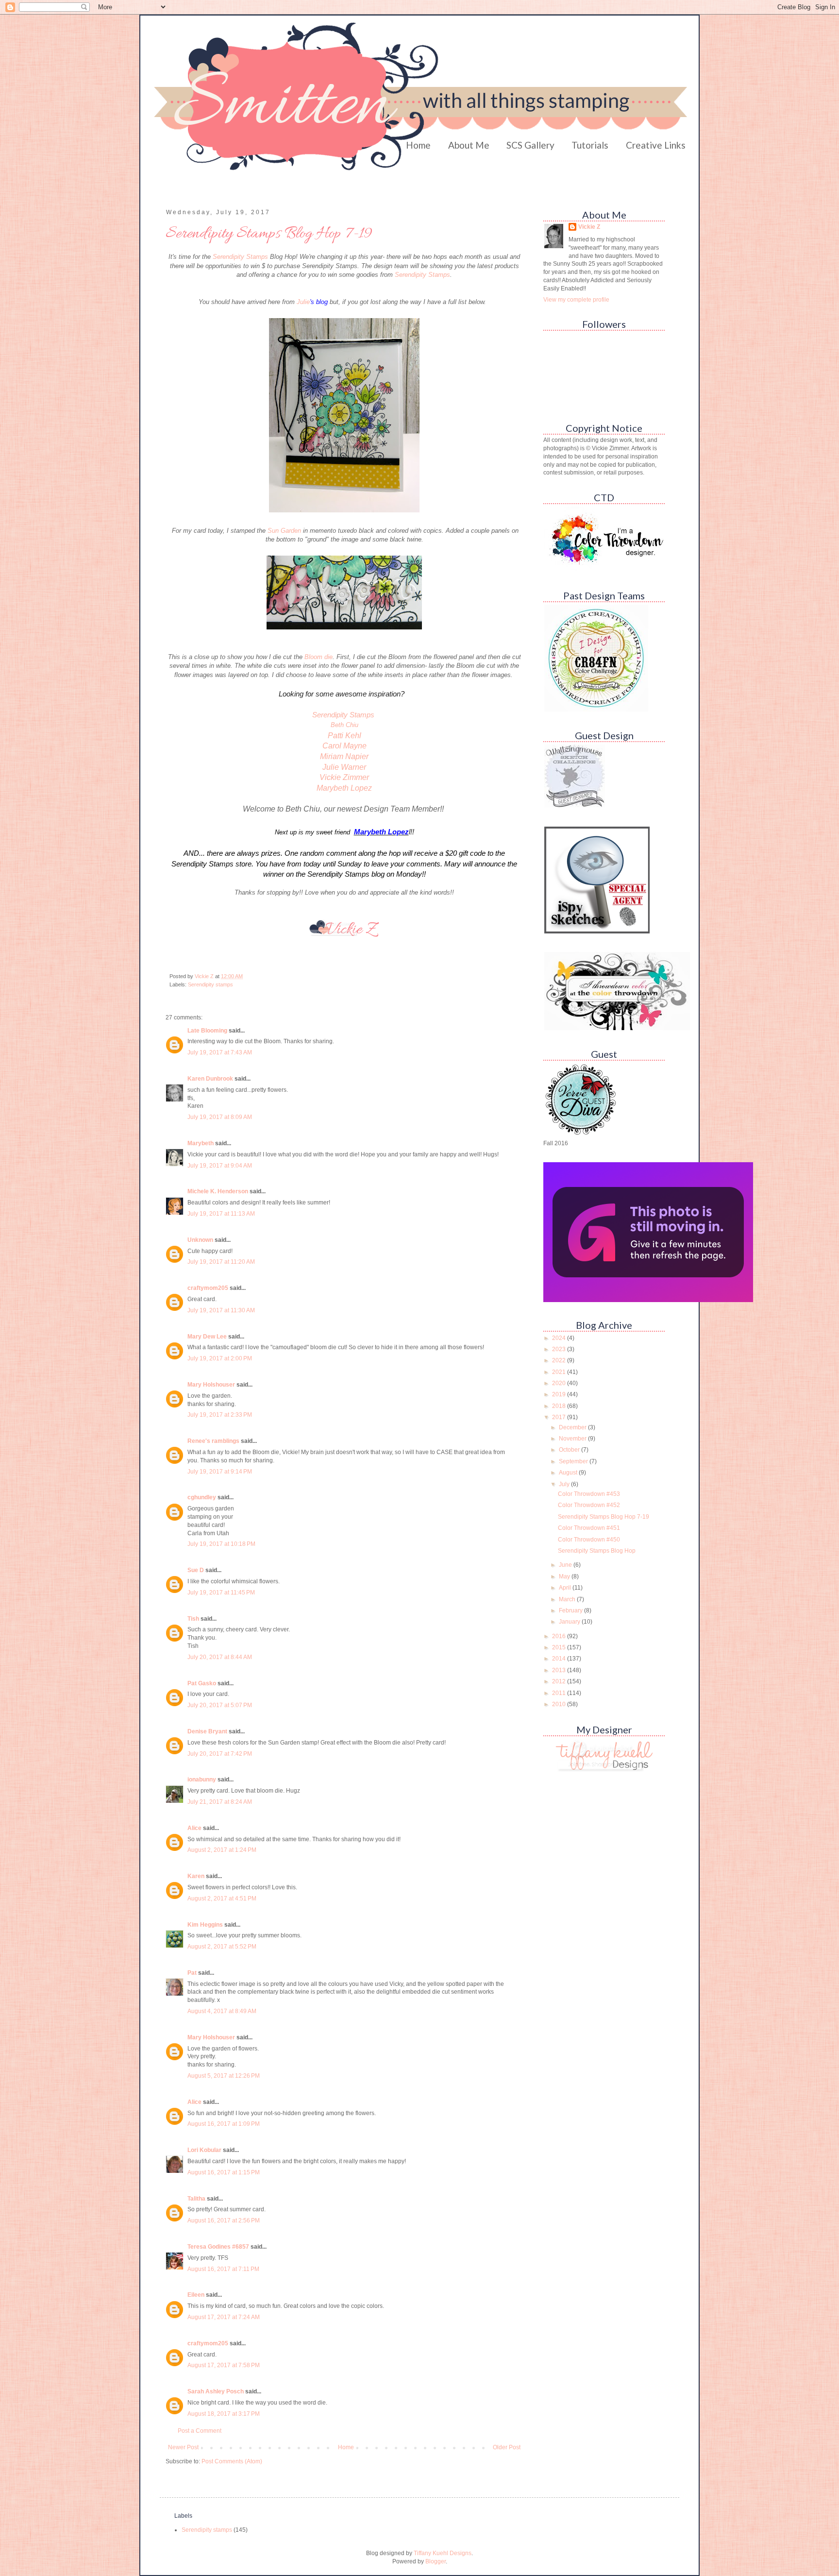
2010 (560, 1704)
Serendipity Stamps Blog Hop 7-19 (604, 1517)
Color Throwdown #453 (589, 1494)
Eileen (196, 2295)
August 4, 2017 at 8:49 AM (222, 2011)
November (573, 1439)
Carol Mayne (344, 746)
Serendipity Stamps (241, 257)
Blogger (436, 2561)
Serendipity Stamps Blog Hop (597, 1551)
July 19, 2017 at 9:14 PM (220, 1472)
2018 (560, 1406)
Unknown (200, 1240)
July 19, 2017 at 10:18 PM (221, 1544)
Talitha (196, 2199)
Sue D (196, 1570)
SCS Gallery (530, 145)
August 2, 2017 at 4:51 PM (222, 1898)
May (565, 1576)
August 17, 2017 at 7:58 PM (224, 2365)
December (573, 1427)
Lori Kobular (204, 2150)
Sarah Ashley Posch (216, 2391)
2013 (560, 1670)
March (568, 1599)
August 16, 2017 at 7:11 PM (223, 2269)
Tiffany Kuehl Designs (443, 2553)
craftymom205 (208, 1288)
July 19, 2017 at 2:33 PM (220, 1415)
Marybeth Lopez (344, 788)
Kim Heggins (205, 1925)
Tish (193, 1619)
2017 (560, 1417)
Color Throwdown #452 (589, 1505)
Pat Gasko (202, 1683)
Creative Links (656, 145)
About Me (469, 145)
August (569, 1473)
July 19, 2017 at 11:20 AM (221, 1262)
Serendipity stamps (210, 984)
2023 (560, 1349)
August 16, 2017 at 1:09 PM (224, 2124)
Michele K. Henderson (218, 1191)
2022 (560, 1360)
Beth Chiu (344, 725)
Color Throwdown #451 (589, 1528)
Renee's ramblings (213, 1441)
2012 (560, 1681)
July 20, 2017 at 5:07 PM (220, 1705)
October (570, 1450)
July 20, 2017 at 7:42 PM (220, 1754)
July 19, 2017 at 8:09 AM (220, 1117)
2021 (560, 1372)
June (566, 1565)
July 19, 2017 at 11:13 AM (221, 1214)
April (566, 1588)
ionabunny (202, 1779)
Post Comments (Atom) (232, 2461)
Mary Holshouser (211, 1385)
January (570, 1622)
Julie (312, 302)
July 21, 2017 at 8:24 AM (220, 1802)
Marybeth (201, 1143)
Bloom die (319, 657)
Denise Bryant (207, 1731)
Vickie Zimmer (344, 777)
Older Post (507, 2447)
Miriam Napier (344, 756)
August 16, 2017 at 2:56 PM (224, 2220)
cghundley (202, 1497)
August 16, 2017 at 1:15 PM (224, 2172)
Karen (196, 1876)
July (565, 1484)
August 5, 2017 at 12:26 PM (224, 2076)
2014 (560, 1659)
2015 (560, 1647)
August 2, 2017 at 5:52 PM (222, 1947)
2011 (560, 1693)
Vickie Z (589, 227)
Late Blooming (208, 1031)
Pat (192, 1973)
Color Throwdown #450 (589, 1540)
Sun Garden (284, 531)
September (574, 1461)
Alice (194, 1828)
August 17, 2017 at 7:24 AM (224, 2317)
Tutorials (590, 145)
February (571, 1610)
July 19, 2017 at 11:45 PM (221, 1593)
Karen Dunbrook (210, 1079)
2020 (560, 1383)
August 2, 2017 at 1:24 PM (222, 1850)
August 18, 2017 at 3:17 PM (224, 2414)
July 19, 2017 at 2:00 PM (220, 1358)
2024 (560, 1338)
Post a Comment (200, 2431)
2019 (560, 1394)
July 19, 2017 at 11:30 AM (221, 1310)
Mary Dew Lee (207, 1337)
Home (418, 145)
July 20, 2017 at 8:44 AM (220, 1657)
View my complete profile (576, 300)
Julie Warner (344, 767)
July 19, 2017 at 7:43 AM (220, 1052)
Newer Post (183, 2447)
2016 (560, 1636)
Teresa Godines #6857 (218, 2247)
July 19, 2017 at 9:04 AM (220, 1166)
